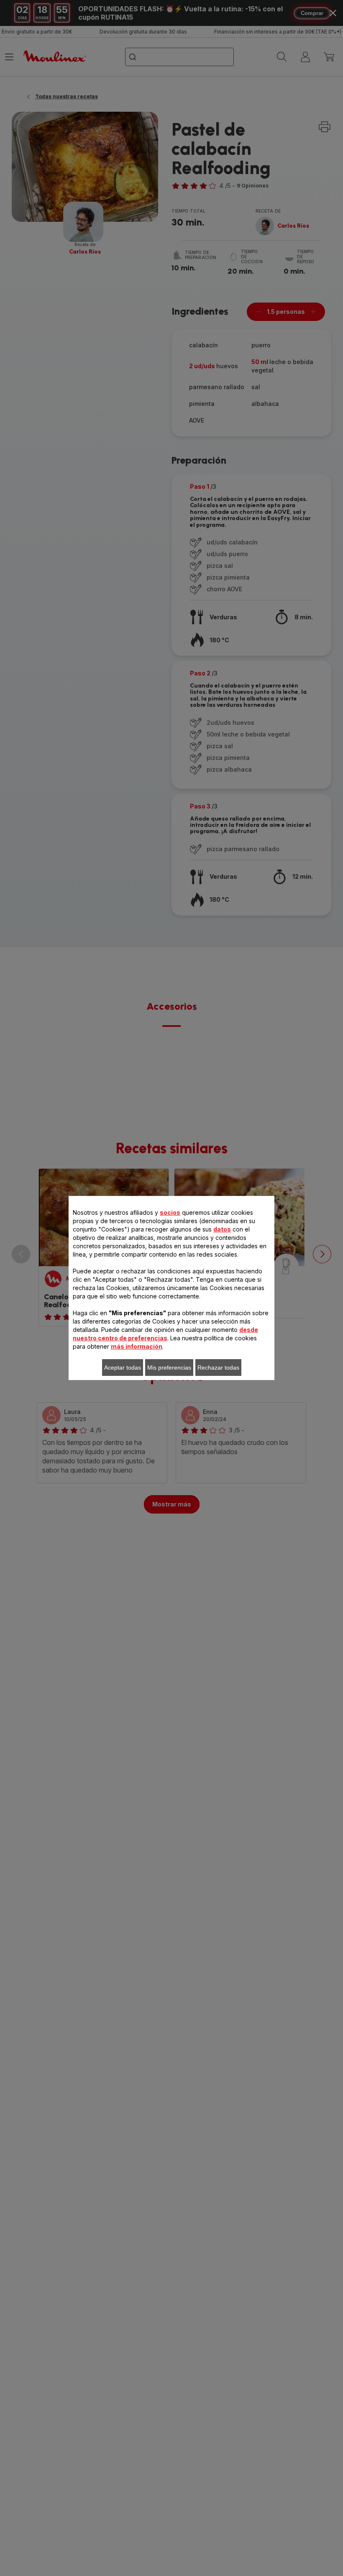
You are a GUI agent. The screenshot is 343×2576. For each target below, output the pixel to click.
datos (222, 1229)
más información (137, 1346)
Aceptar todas (123, 1368)
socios (170, 1212)
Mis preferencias (169, 1368)
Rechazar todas (218, 1368)
